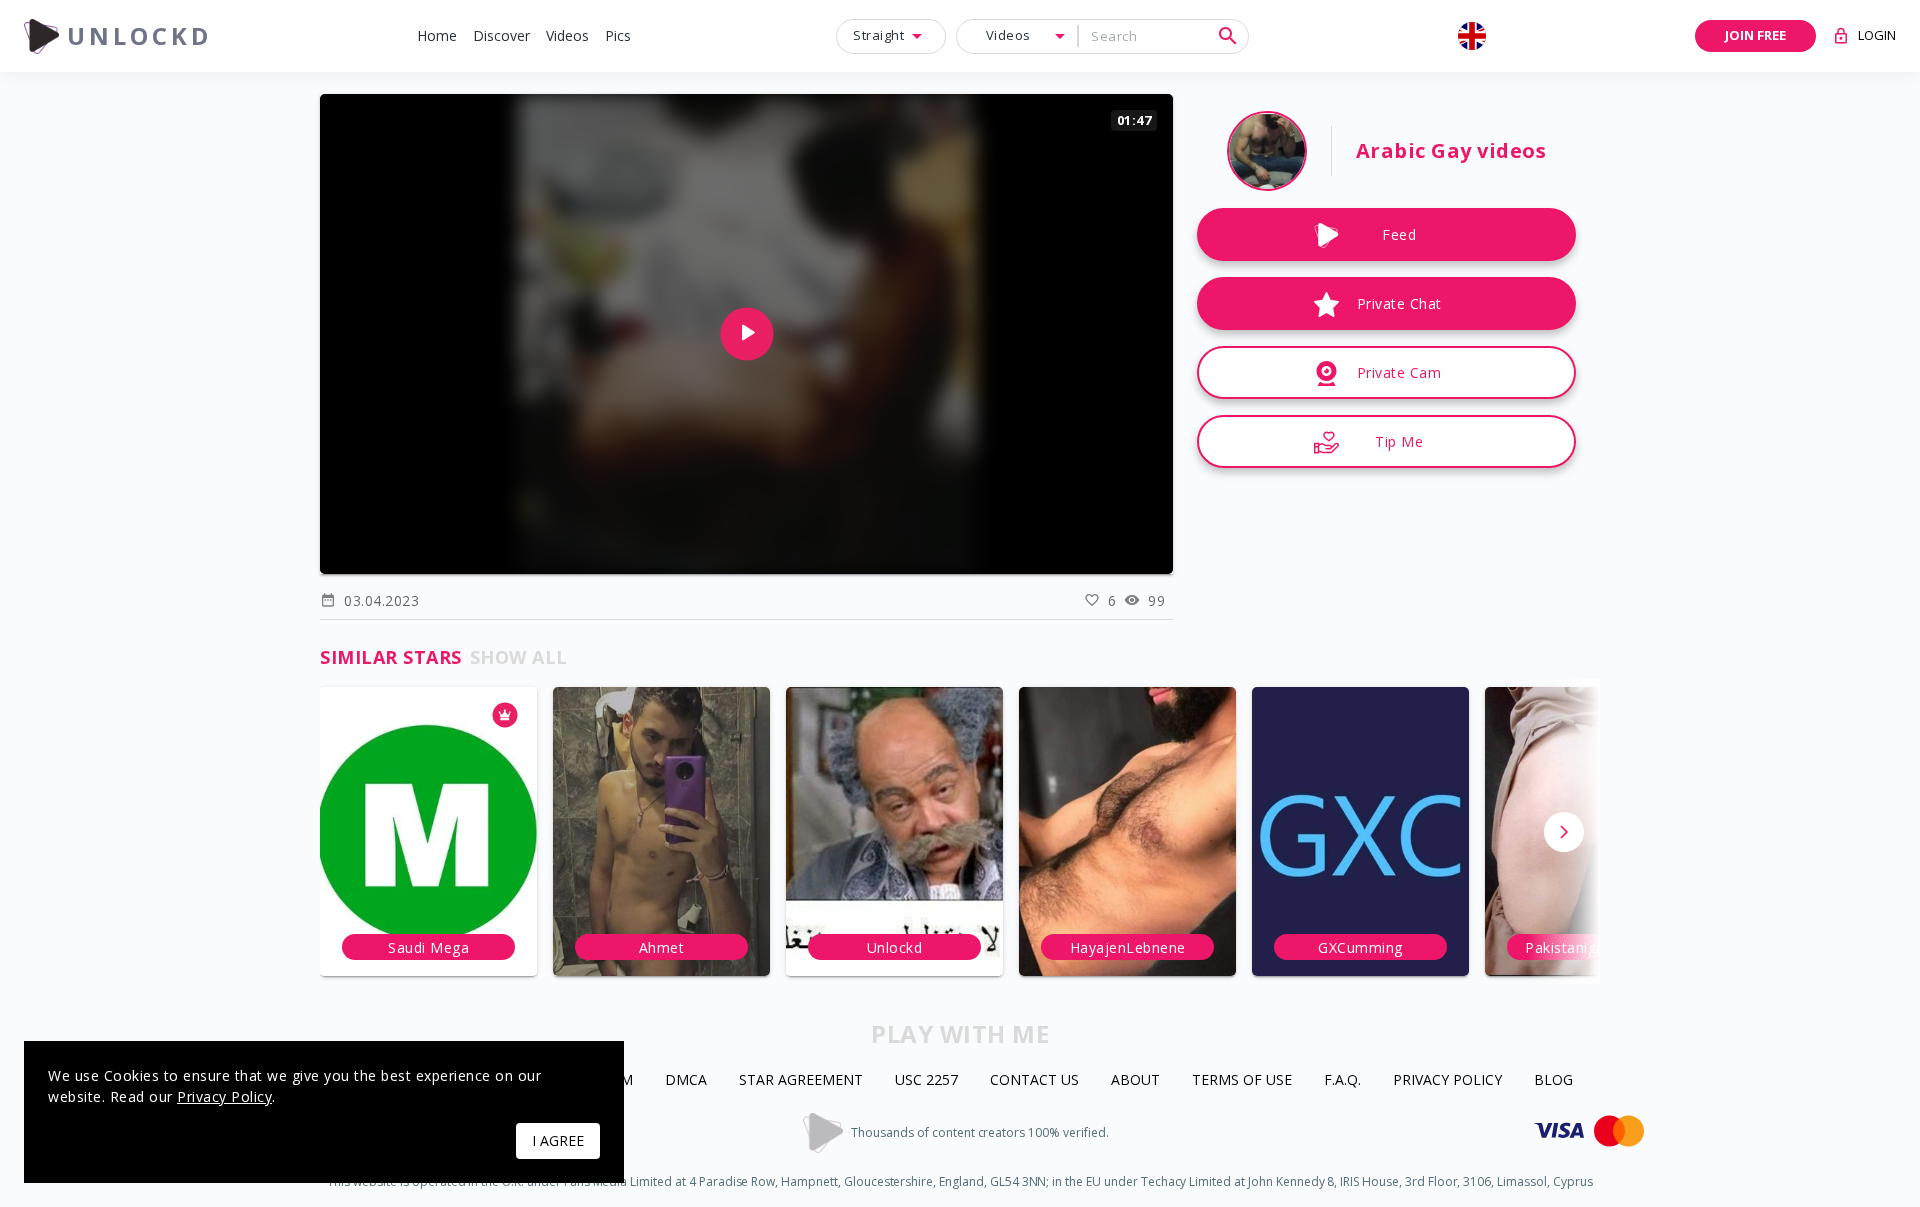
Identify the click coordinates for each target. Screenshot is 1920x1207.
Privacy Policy (1447, 1080)
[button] (437, 36)
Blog (1553, 1080)
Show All (519, 657)
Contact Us (1034, 1080)
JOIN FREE (1755, 35)
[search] (1228, 36)
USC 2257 (926, 1080)
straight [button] (878, 35)
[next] (1564, 832)
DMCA (686, 1080)
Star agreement (801, 1080)
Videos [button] (1008, 35)
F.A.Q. (1342, 1080)
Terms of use (1242, 1080)
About (1135, 1080)
